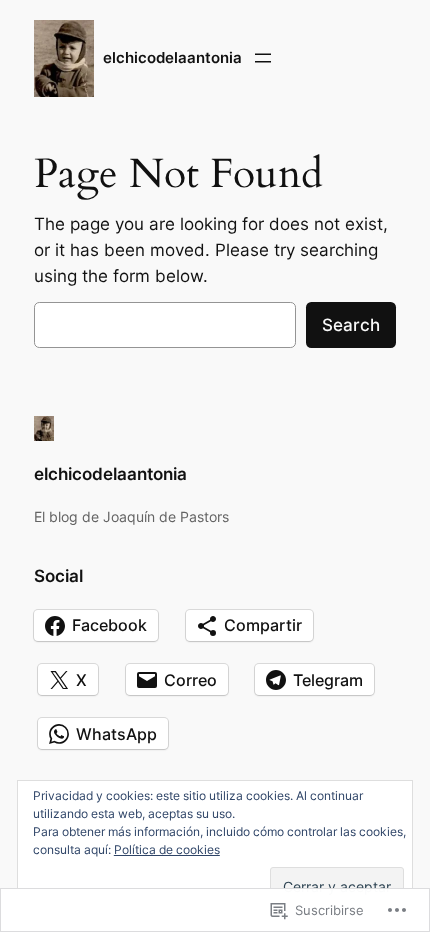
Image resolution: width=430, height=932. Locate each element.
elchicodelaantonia (172, 58)
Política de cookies (167, 849)
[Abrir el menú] (263, 58)
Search (351, 325)
